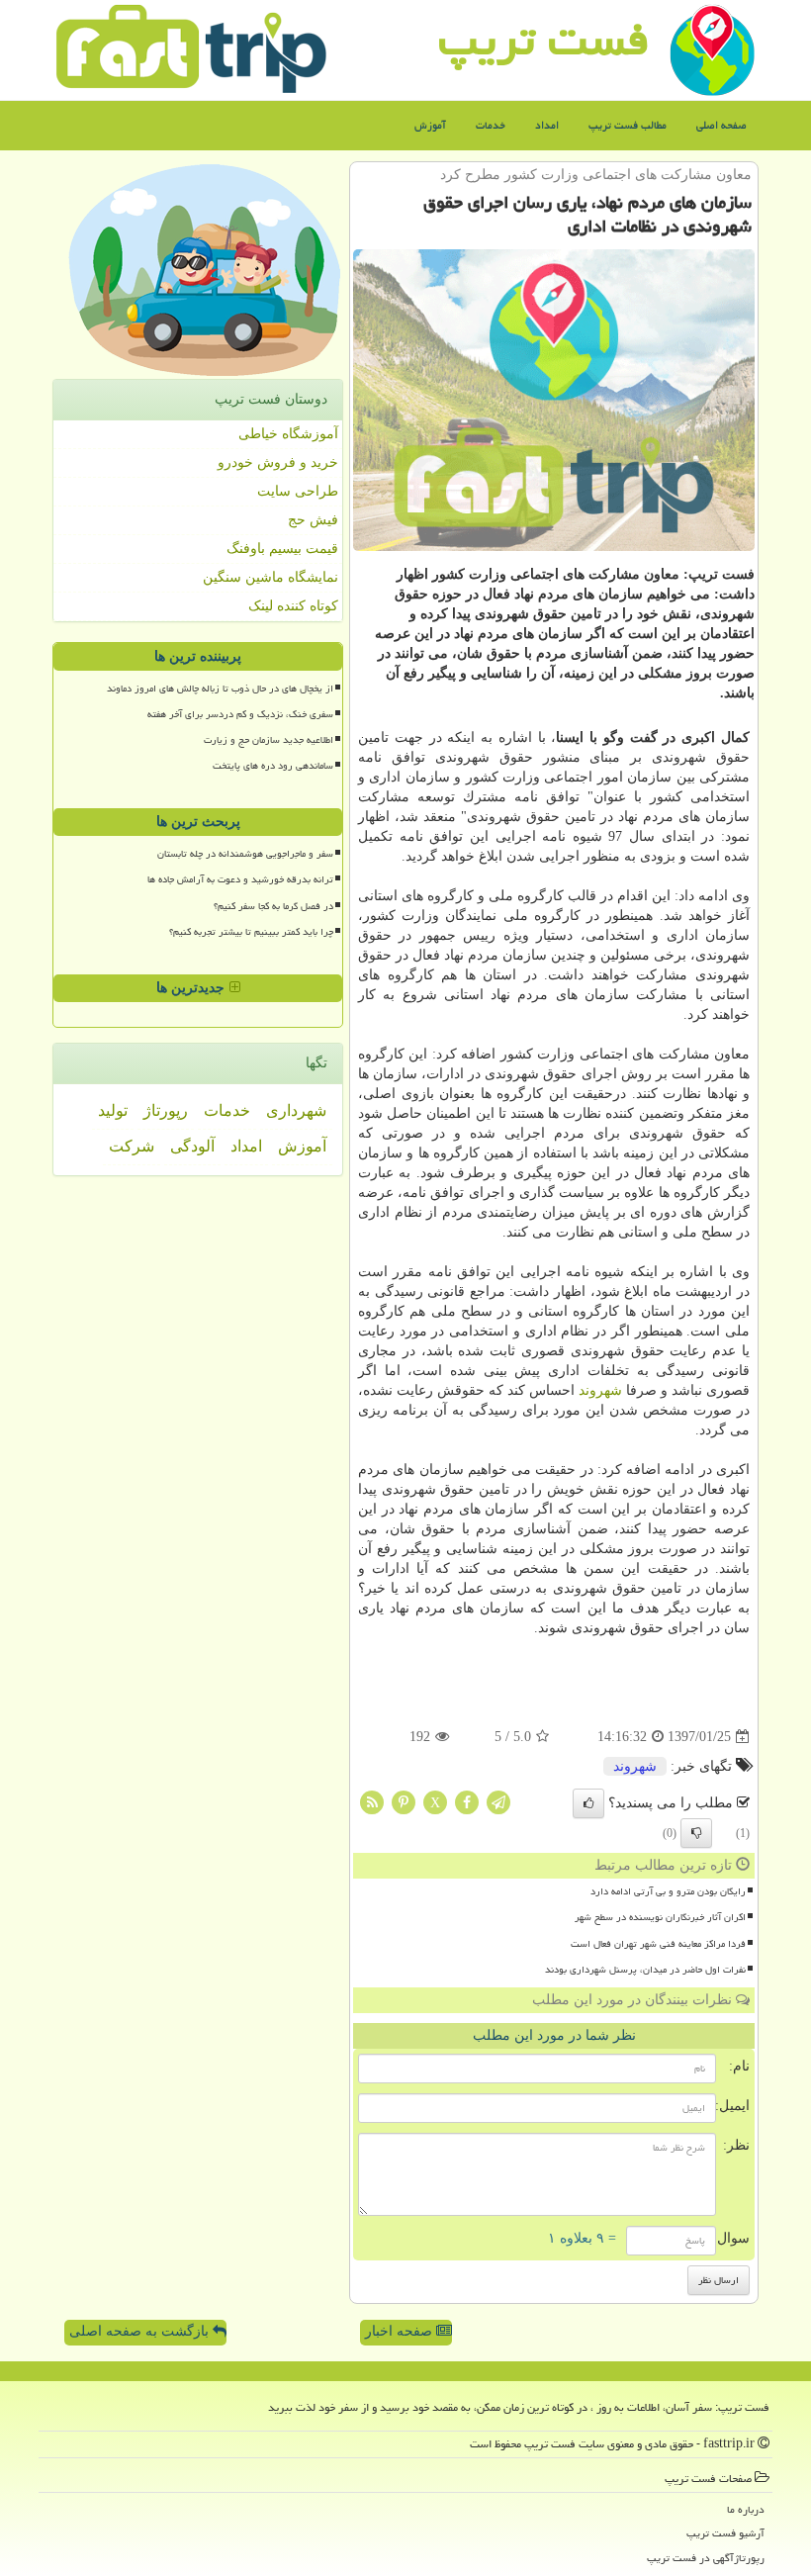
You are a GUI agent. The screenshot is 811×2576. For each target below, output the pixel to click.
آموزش (430, 125)
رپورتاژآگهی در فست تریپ (706, 2558)
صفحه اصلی (721, 125)
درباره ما (746, 2509)
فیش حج (313, 520)
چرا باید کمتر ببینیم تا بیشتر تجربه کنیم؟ (251, 932)
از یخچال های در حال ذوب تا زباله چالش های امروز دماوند (220, 689)
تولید (113, 1110)
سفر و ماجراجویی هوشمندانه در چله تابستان (245, 854)
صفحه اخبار (401, 2331)
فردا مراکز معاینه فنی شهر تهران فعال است (658, 1944)
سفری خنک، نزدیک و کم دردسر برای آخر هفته (240, 714)
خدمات (491, 125)
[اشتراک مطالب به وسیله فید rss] (372, 1802)
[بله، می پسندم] (588, 1803)
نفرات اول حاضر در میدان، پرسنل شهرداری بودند (645, 1970)
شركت (132, 1146)
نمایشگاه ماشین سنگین (270, 577)
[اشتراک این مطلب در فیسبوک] (467, 1802)
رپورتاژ (166, 1110)
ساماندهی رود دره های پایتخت (273, 766)
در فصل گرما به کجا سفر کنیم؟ (273, 906)
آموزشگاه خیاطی (288, 434)
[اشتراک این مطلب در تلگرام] (498, 1802)
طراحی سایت (298, 491)
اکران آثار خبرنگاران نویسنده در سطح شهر (660, 1917)
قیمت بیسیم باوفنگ (282, 549)
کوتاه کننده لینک (293, 606)
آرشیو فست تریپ (725, 2533)
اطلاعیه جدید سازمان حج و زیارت (269, 740)
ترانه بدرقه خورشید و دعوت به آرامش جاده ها (240, 879)
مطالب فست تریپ (628, 125)
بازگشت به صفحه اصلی (141, 2331)
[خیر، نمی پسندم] (696, 1833)
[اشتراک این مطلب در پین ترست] (404, 1802)
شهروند (600, 1390)
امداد (547, 125)
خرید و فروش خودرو (278, 462)
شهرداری (296, 1110)
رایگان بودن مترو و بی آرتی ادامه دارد (668, 1891)
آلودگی (192, 1146)
